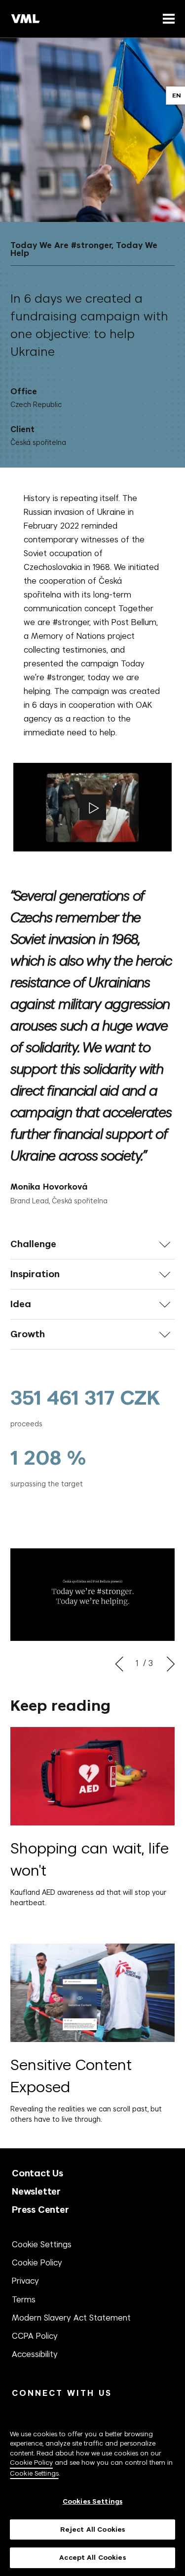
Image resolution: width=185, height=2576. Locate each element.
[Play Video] (93, 807)
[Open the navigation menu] (167, 18)
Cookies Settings (92, 2501)
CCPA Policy (35, 2336)
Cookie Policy (37, 2262)
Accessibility (35, 2354)
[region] (92, 2491)
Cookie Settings (42, 2244)
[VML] (26, 19)
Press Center (40, 2210)
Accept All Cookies (92, 2558)
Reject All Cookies (92, 2529)
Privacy (25, 2281)
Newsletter (36, 2191)
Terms (24, 2299)
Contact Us (37, 2173)
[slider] (92, 1437)
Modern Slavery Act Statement (71, 2318)
